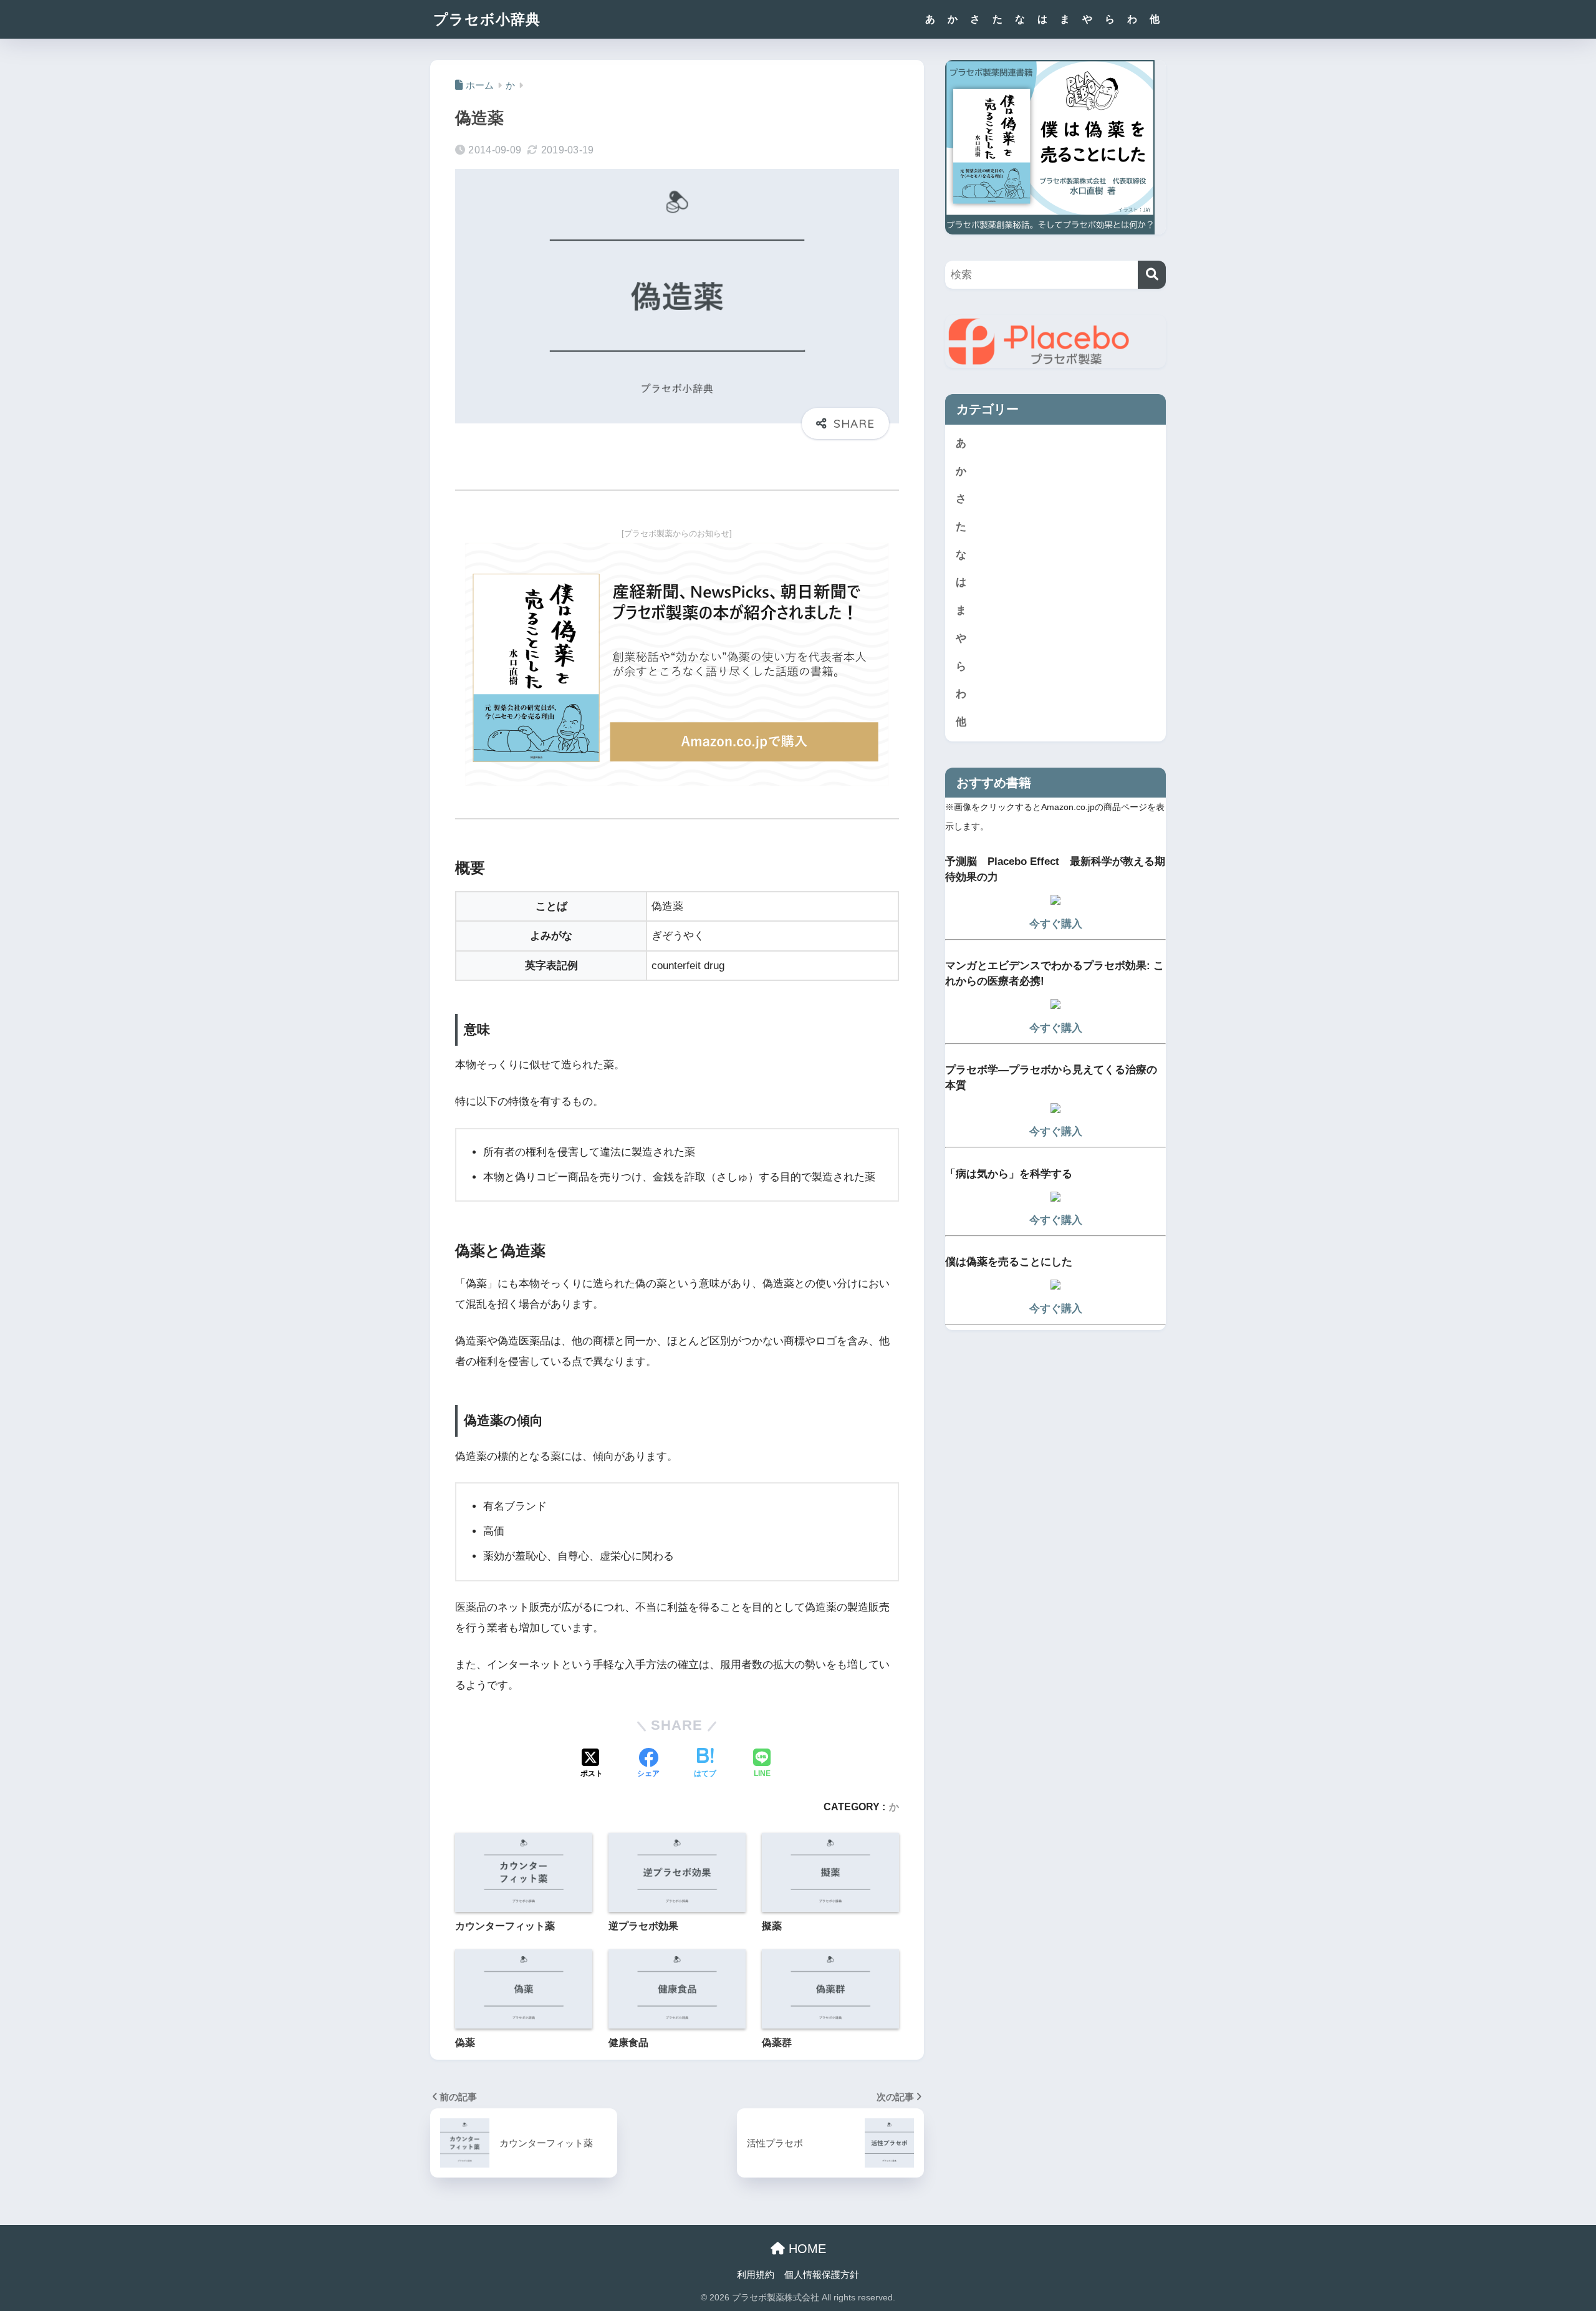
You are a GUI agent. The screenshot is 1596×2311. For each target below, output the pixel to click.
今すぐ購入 (1056, 924)
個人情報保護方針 (822, 2275)
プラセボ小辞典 (487, 19)
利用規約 (756, 2275)
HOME (805, 2249)
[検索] (1152, 275)
